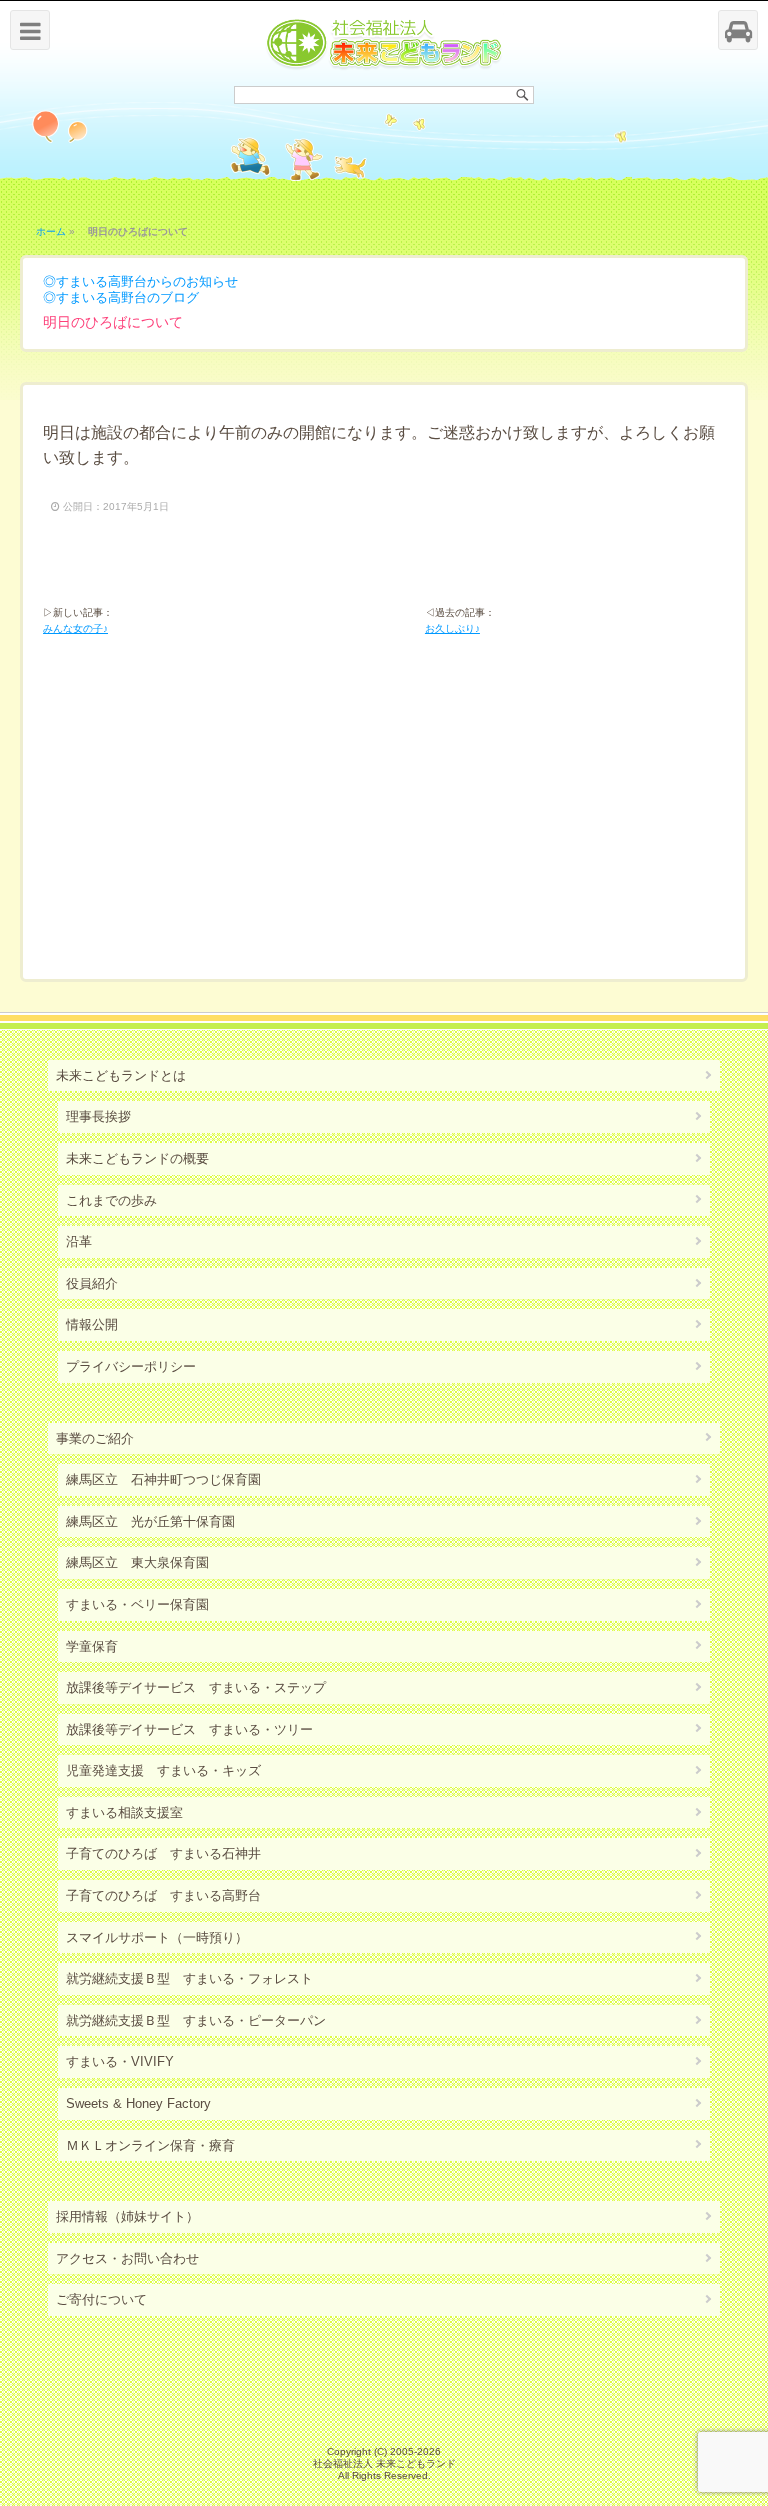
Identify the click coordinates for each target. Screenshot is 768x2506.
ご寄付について (101, 2299)
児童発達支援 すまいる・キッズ (163, 1770)
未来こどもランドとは (121, 1075)
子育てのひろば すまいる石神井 (163, 1853)
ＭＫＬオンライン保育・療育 (150, 2145)
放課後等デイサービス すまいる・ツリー (189, 1729)
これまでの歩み (111, 1200)
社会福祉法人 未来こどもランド (384, 2463)
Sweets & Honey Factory (138, 2103)
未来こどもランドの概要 (137, 1158)
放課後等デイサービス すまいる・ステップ (196, 1687)
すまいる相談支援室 (124, 1812)
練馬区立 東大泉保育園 (137, 1562)
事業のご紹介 (95, 1438)
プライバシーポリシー (131, 1366)
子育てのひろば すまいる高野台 (163, 1895)
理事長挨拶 (98, 1116)
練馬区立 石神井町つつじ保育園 (163, 1479)
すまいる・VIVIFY (120, 2061)
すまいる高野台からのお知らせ (147, 281)
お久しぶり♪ (452, 628)
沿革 (79, 1241)
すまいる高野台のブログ (127, 297)
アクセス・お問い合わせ (127, 2258)
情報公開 (92, 1324)
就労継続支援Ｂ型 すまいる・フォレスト (189, 1978)
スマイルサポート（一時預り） (157, 1937)
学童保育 (92, 1646)
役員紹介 (92, 1283)
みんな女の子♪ (75, 628)
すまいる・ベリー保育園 (137, 1604)
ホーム (51, 231)
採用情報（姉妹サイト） (127, 2216)
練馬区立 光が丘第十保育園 (150, 1521)
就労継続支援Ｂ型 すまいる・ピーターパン (196, 2020)
